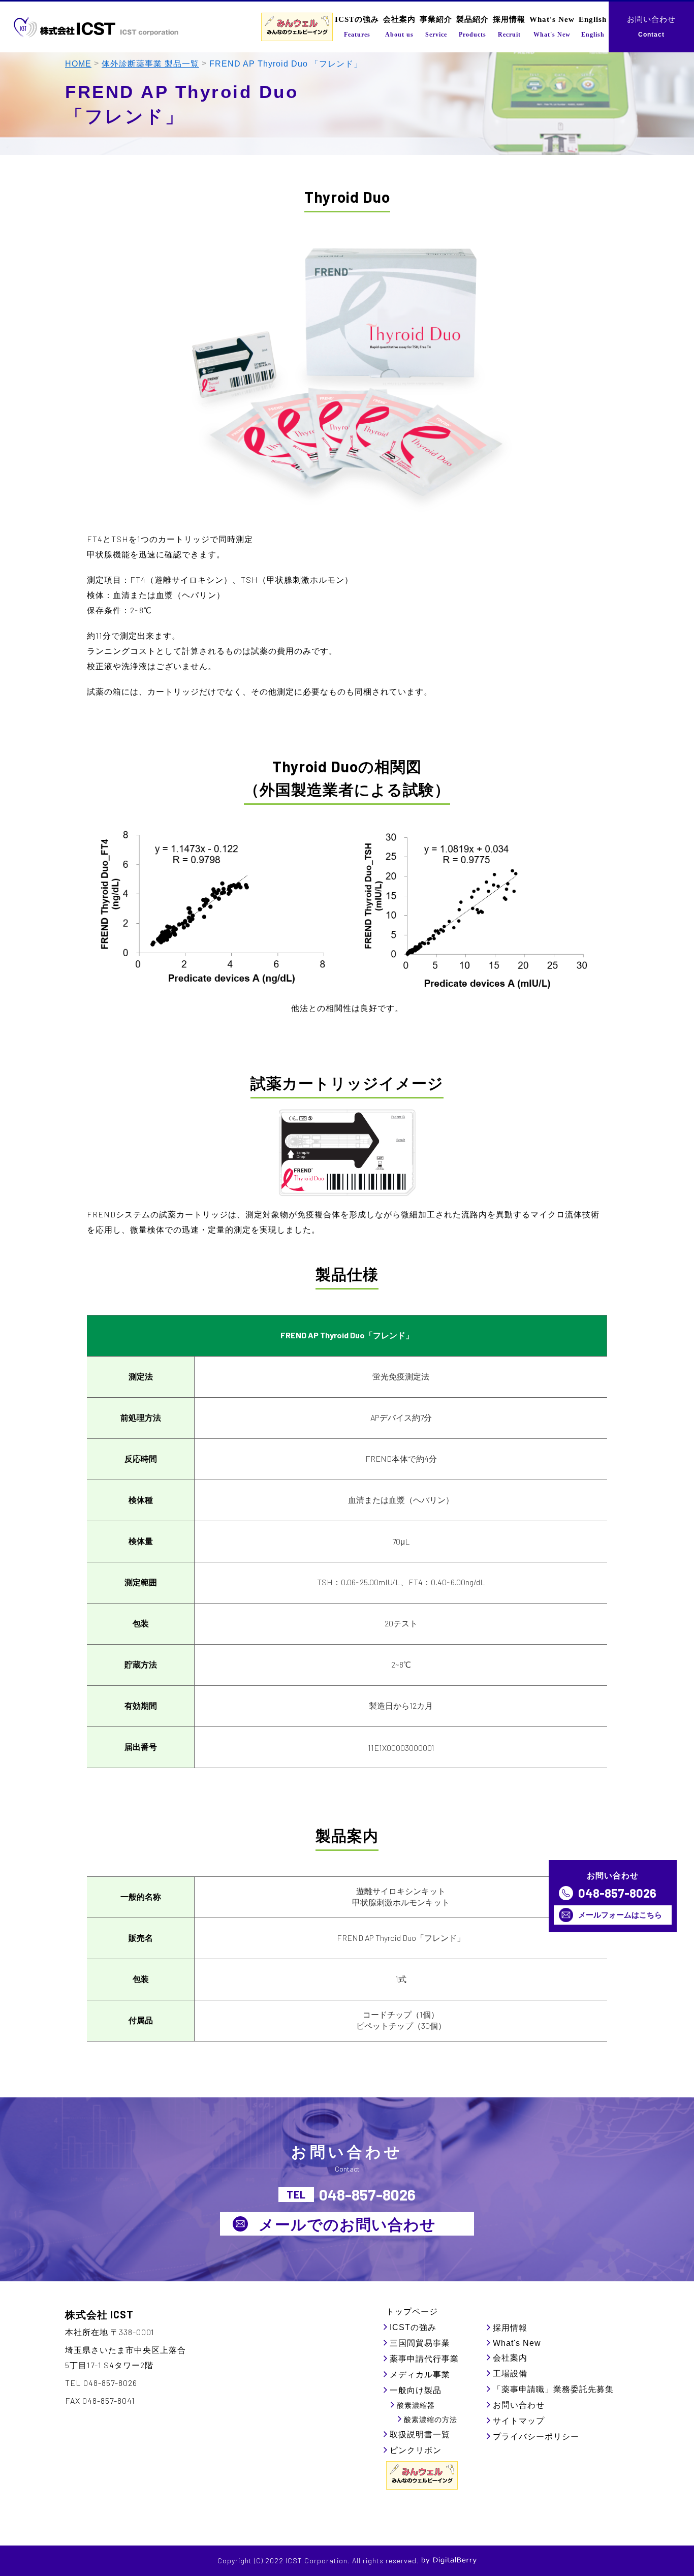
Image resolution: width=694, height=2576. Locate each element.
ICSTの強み (413, 2327)
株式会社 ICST (99, 2314)
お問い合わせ (519, 2405)
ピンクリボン (416, 2450)
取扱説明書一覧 (420, 2434)
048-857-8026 (617, 1893)
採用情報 (510, 2328)
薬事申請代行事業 (424, 2359)
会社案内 (510, 2358)
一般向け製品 (416, 2390)
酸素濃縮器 (416, 2405)
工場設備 (510, 2374)
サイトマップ (519, 2421)
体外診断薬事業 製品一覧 (150, 64)
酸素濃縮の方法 (431, 2420)
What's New (517, 2343)
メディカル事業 (420, 2375)
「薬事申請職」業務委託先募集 (553, 2389)
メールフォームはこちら (620, 1914)
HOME (78, 64)
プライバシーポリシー (536, 2437)
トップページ (412, 2312)
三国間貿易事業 (420, 2343)
